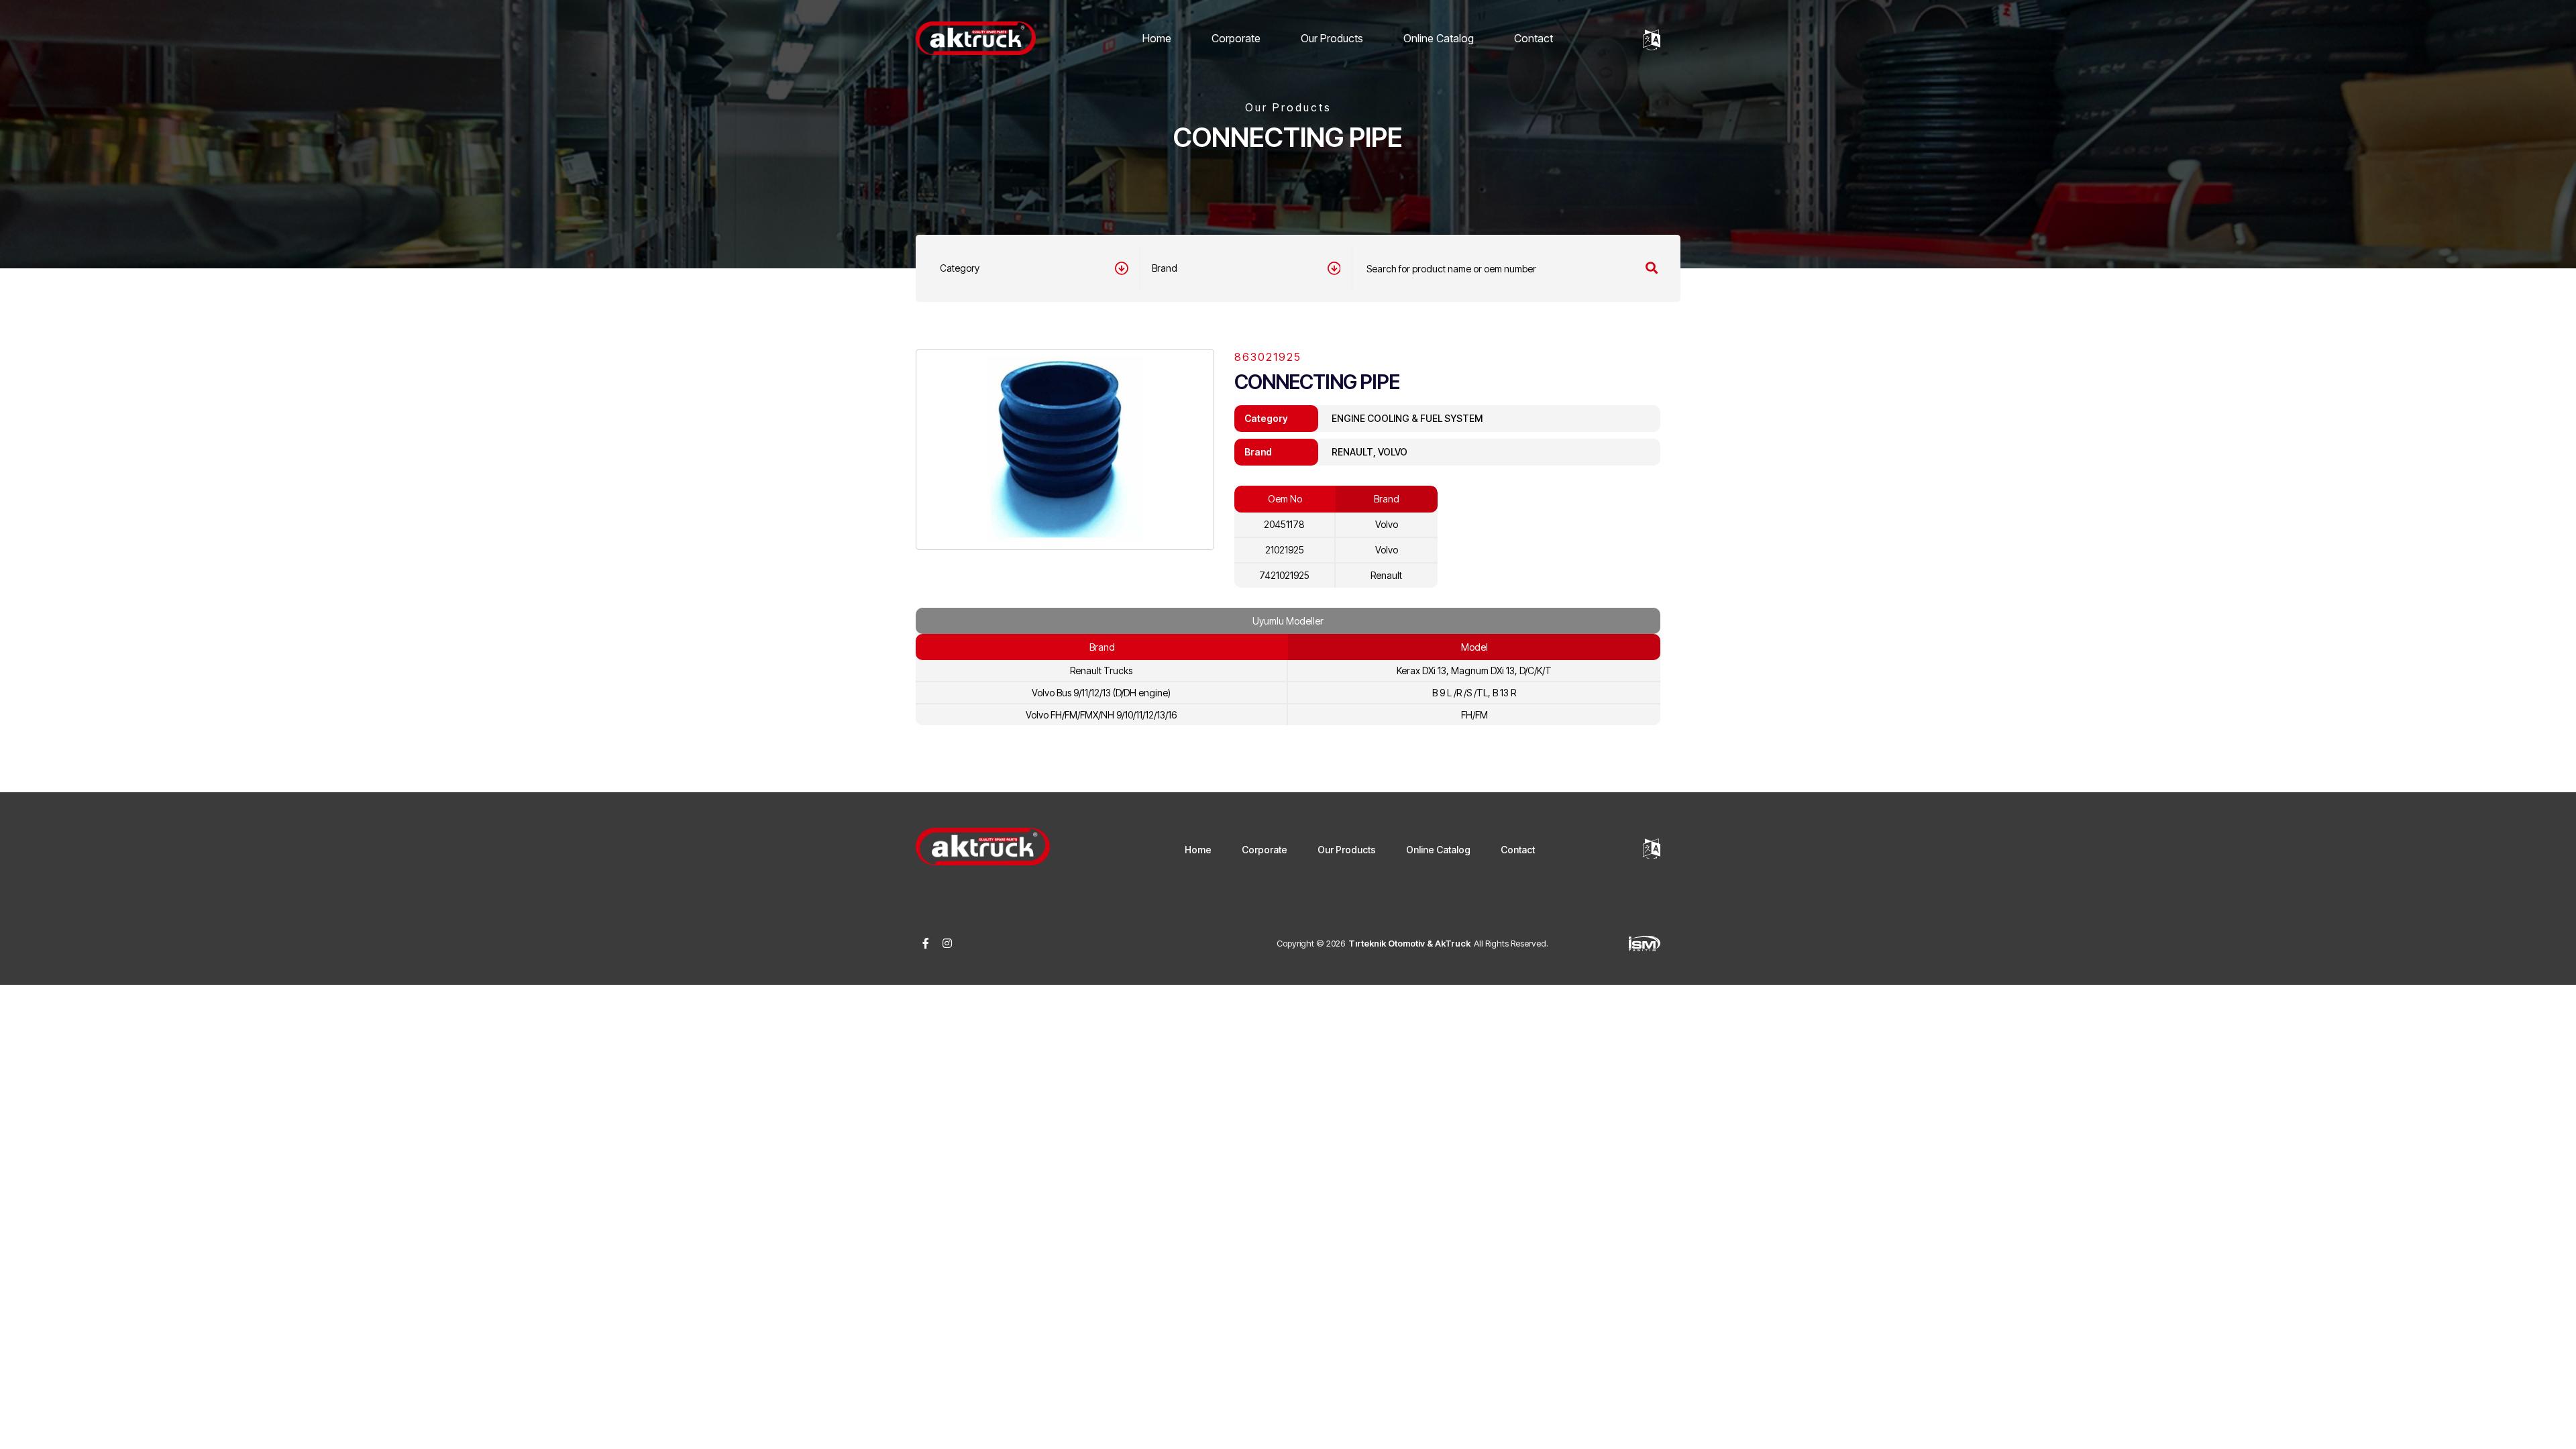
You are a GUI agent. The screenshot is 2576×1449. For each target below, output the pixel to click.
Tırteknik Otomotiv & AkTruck (1409, 943)
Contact (1534, 38)
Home (1157, 38)
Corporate (1236, 38)
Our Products (1332, 38)
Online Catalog (1439, 38)
